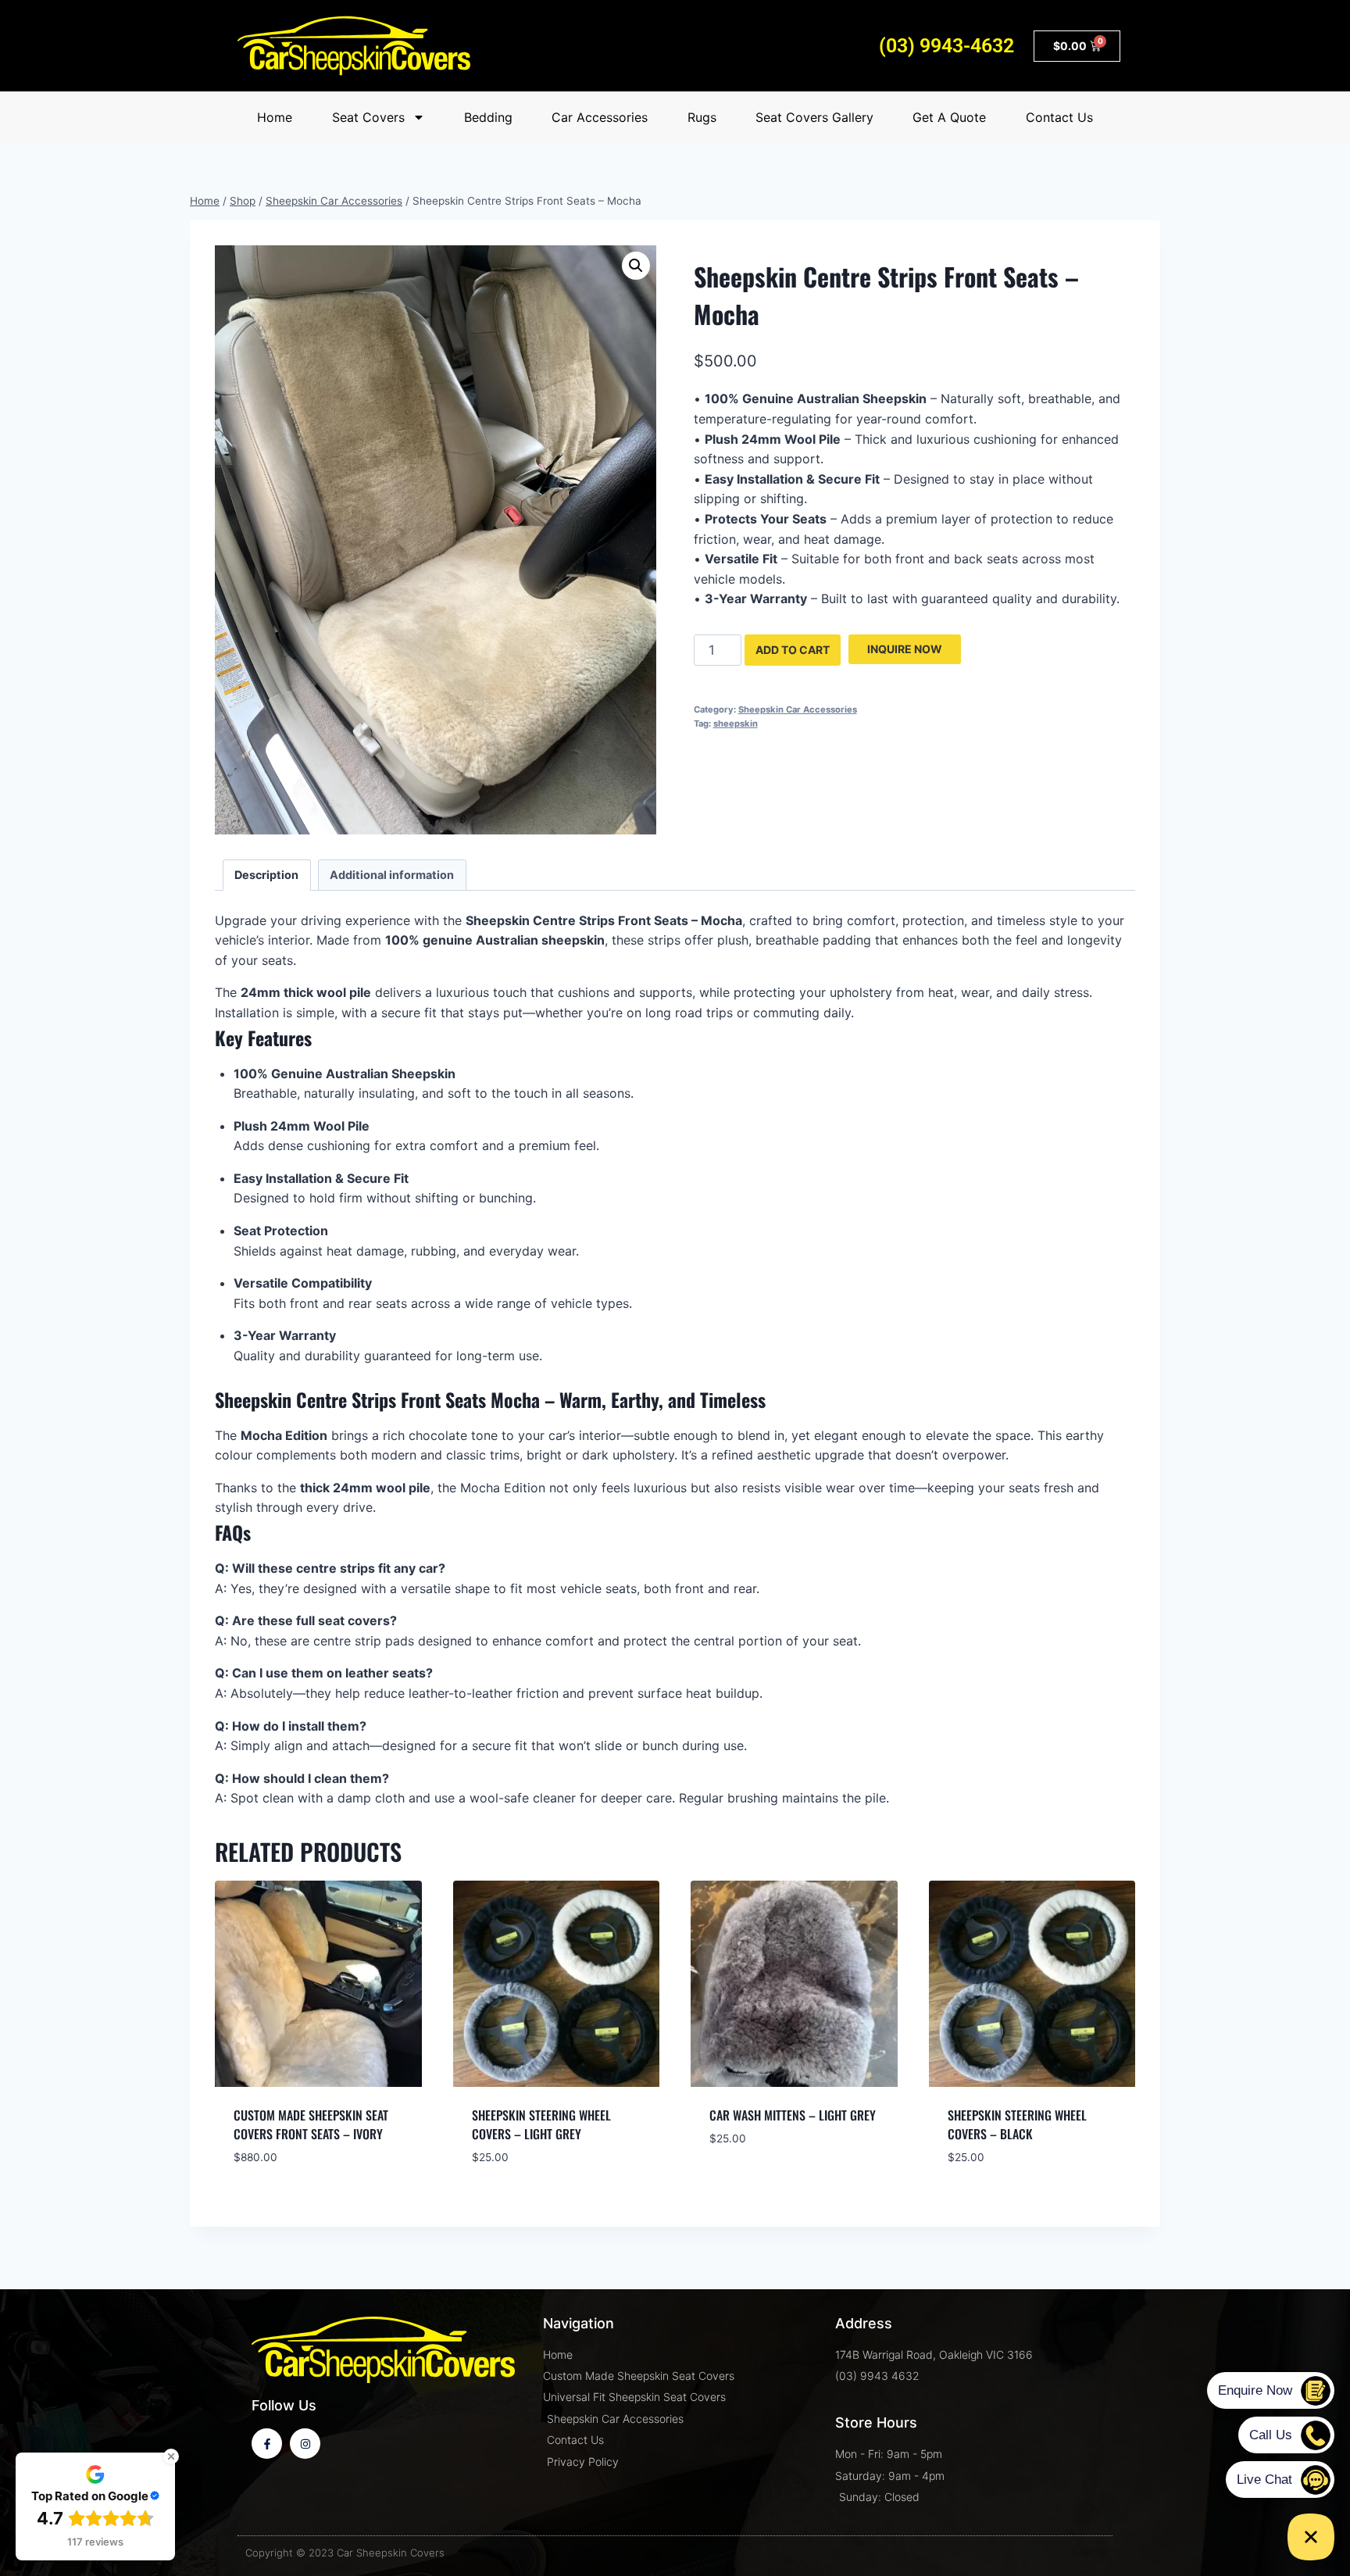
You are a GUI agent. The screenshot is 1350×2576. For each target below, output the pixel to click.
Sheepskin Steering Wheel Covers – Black (1017, 2124)
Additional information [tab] (392, 875)
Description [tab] (266, 875)
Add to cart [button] (747, 2186)
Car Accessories (600, 117)
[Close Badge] (171, 2456)
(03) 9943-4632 (946, 46)
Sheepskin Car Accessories (798, 709)
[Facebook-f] (267, 2444)
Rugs (702, 117)
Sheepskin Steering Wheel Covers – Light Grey (541, 2124)
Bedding (488, 117)
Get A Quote (949, 117)
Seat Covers (368, 117)
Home (275, 117)
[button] (636, 266)
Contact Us (1059, 117)
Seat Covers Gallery (814, 117)
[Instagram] (305, 2444)
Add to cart (793, 650)
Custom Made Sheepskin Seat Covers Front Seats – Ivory (311, 2124)
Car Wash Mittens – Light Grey (793, 2115)
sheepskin (736, 723)
